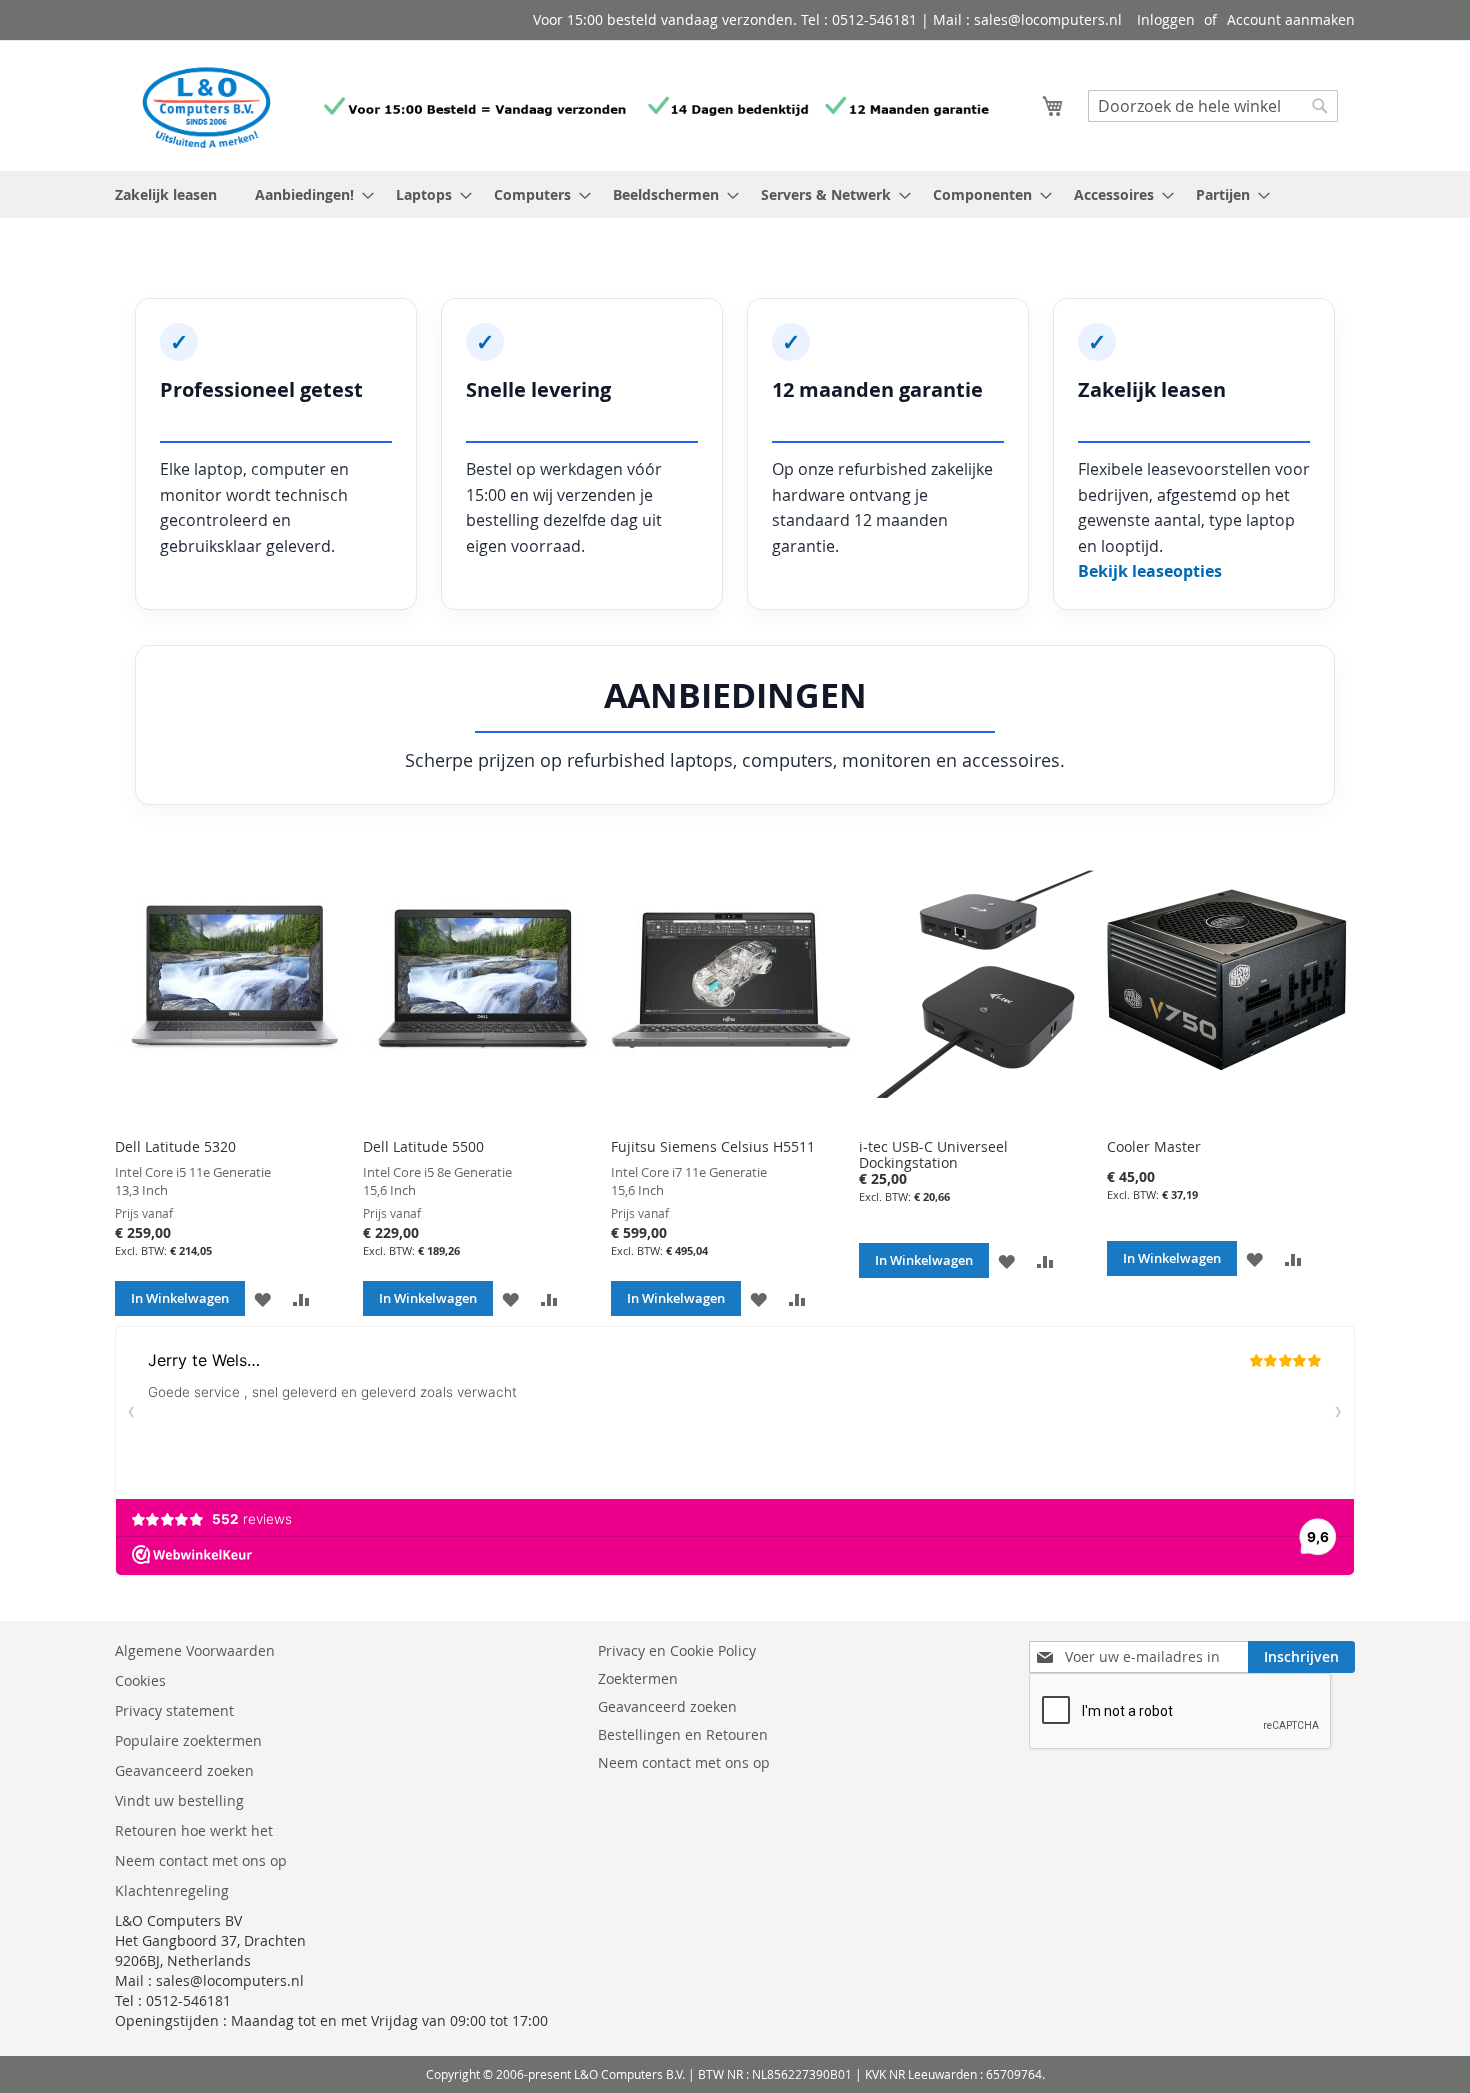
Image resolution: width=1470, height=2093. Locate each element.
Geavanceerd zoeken (184, 1770)
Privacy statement (174, 1710)
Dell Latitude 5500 (423, 1146)
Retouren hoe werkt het (194, 1830)
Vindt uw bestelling (179, 1800)
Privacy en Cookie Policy (677, 1650)
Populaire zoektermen (188, 1740)
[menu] (735, 194)
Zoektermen (638, 1678)
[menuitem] (308, 194)
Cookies (140, 1680)
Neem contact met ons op (201, 1860)
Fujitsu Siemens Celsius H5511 (713, 1146)
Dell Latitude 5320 (175, 1146)
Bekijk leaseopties (1150, 571)
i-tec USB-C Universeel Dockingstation (933, 1154)
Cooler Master (1154, 1146)
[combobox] (1213, 106)
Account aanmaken (1291, 19)
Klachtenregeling (172, 1890)
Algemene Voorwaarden (197, 1650)
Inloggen (1166, 19)
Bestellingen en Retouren (683, 1734)
